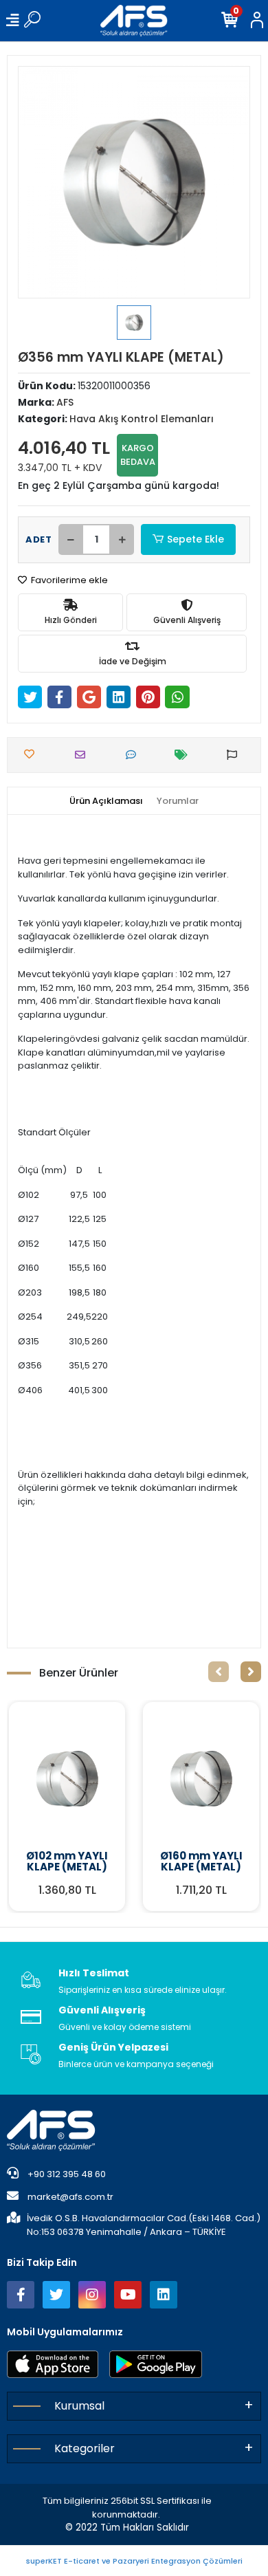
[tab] (106, 801)
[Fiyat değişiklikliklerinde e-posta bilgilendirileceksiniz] (185, 755)
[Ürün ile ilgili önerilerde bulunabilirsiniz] (235, 755)
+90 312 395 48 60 (66, 2174)
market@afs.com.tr (70, 2197)
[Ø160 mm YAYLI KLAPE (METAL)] (201, 1778)
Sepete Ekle (196, 539)
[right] (251, 1672)
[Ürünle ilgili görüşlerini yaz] (134, 755)
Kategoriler (85, 2448)
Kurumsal (79, 2406)
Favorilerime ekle (68, 580)
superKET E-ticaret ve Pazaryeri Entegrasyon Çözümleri (134, 2561)
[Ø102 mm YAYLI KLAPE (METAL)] (67, 1778)
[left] (219, 1672)
